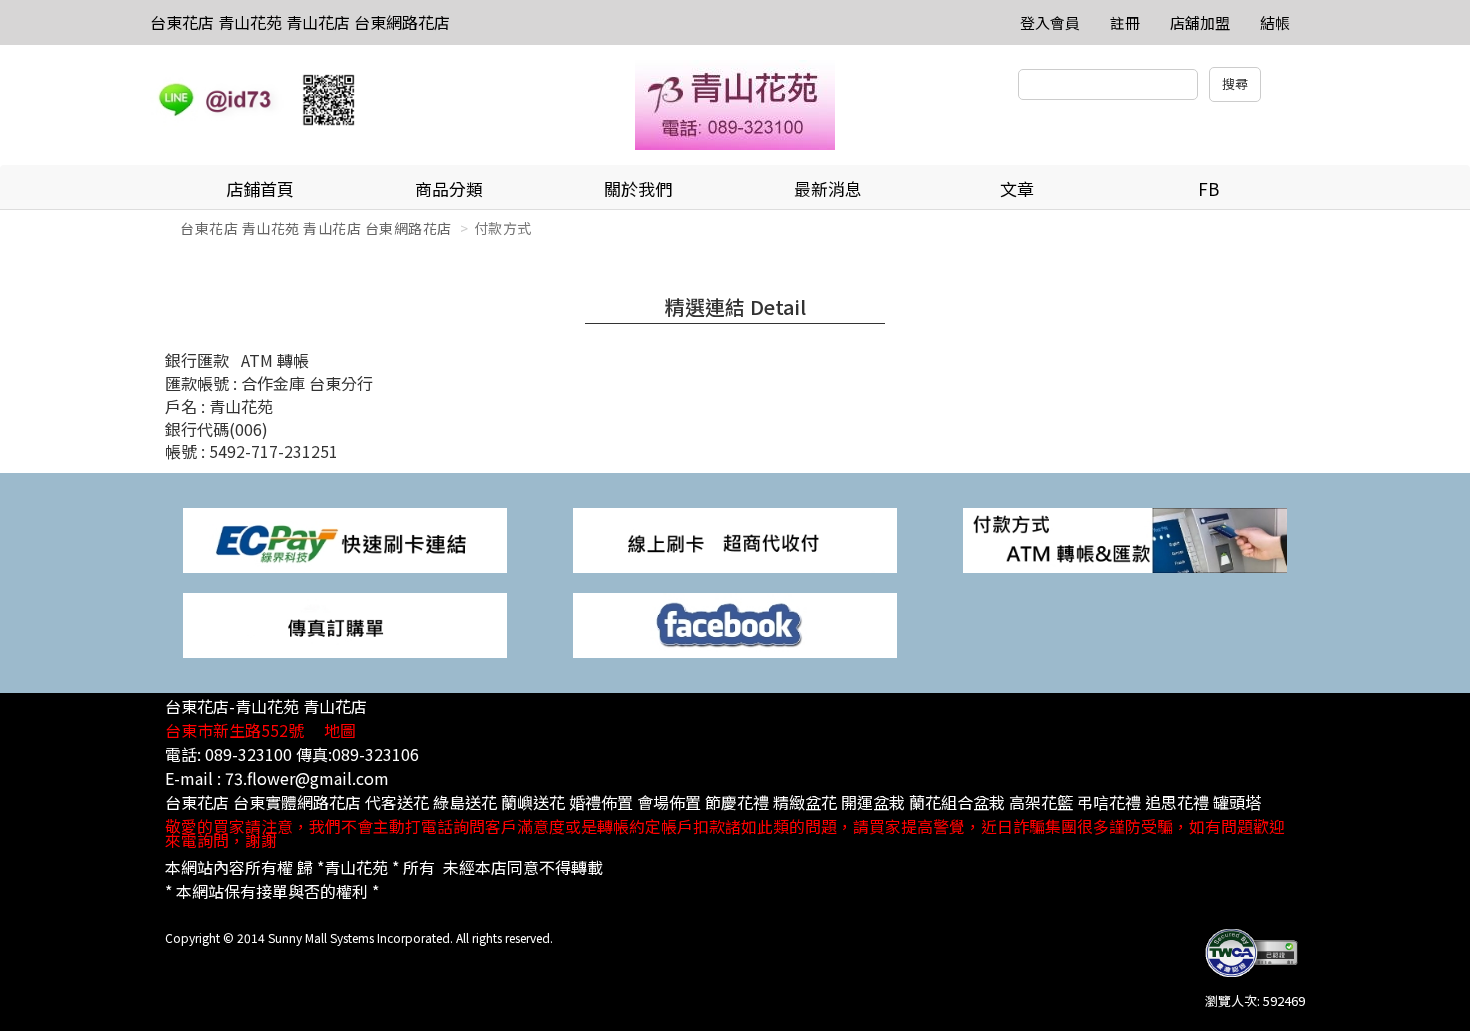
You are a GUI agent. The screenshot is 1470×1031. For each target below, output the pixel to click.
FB (1208, 188)
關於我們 (638, 188)
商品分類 (449, 188)
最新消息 (828, 188)
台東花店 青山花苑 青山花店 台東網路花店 (300, 22)
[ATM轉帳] (1125, 538)
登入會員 (1050, 22)
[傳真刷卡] (345, 623)
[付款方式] (735, 538)
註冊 (1125, 22)
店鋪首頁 (260, 188)
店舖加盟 (1200, 22)
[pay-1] (345, 538)
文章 (1017, 188)
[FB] (735, 623)
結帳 (1275, 22)
